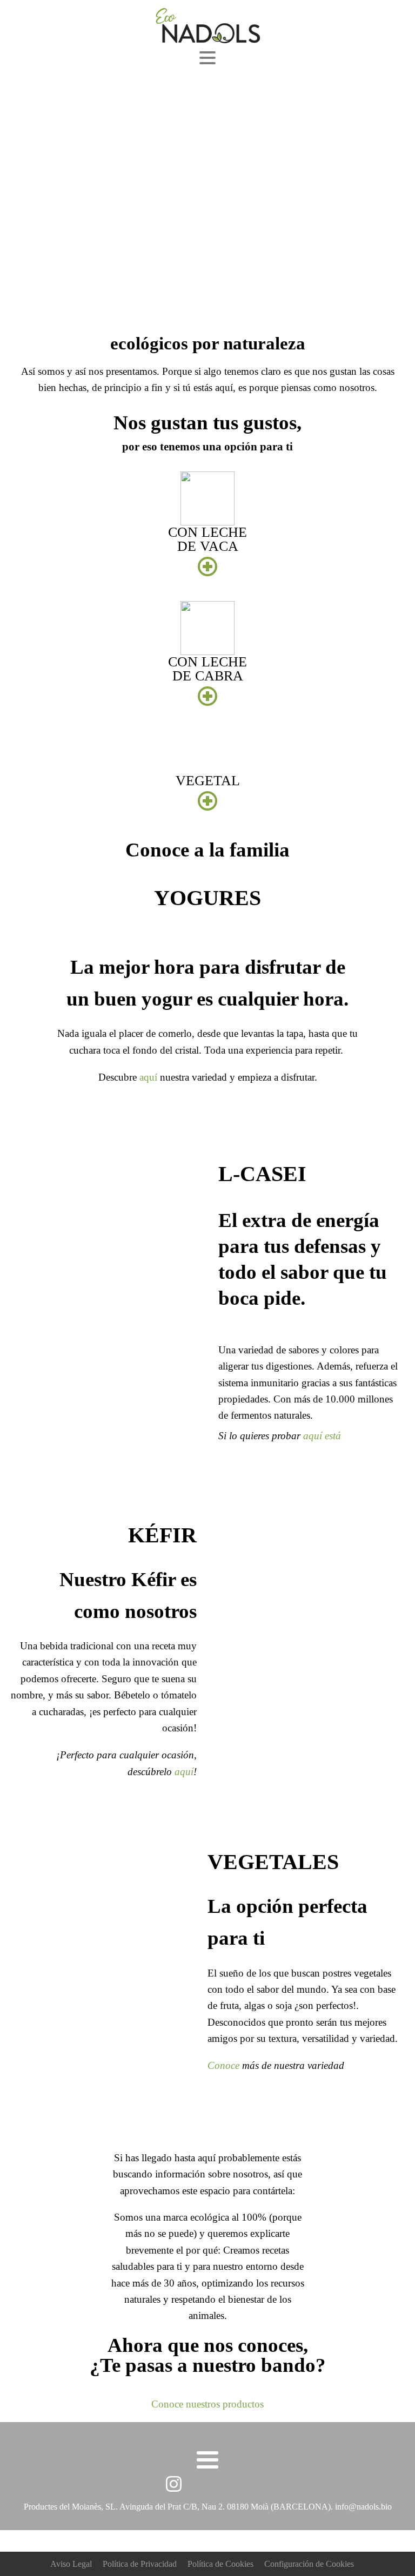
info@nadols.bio (363, 2507)
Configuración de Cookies (309, 2564)
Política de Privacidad (140, 2564)
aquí (148, 1077)
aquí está (322, 1436)
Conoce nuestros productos (207, 2404)
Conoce (223, 2065)
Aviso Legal (71, 2564)
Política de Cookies (220, 2564)
